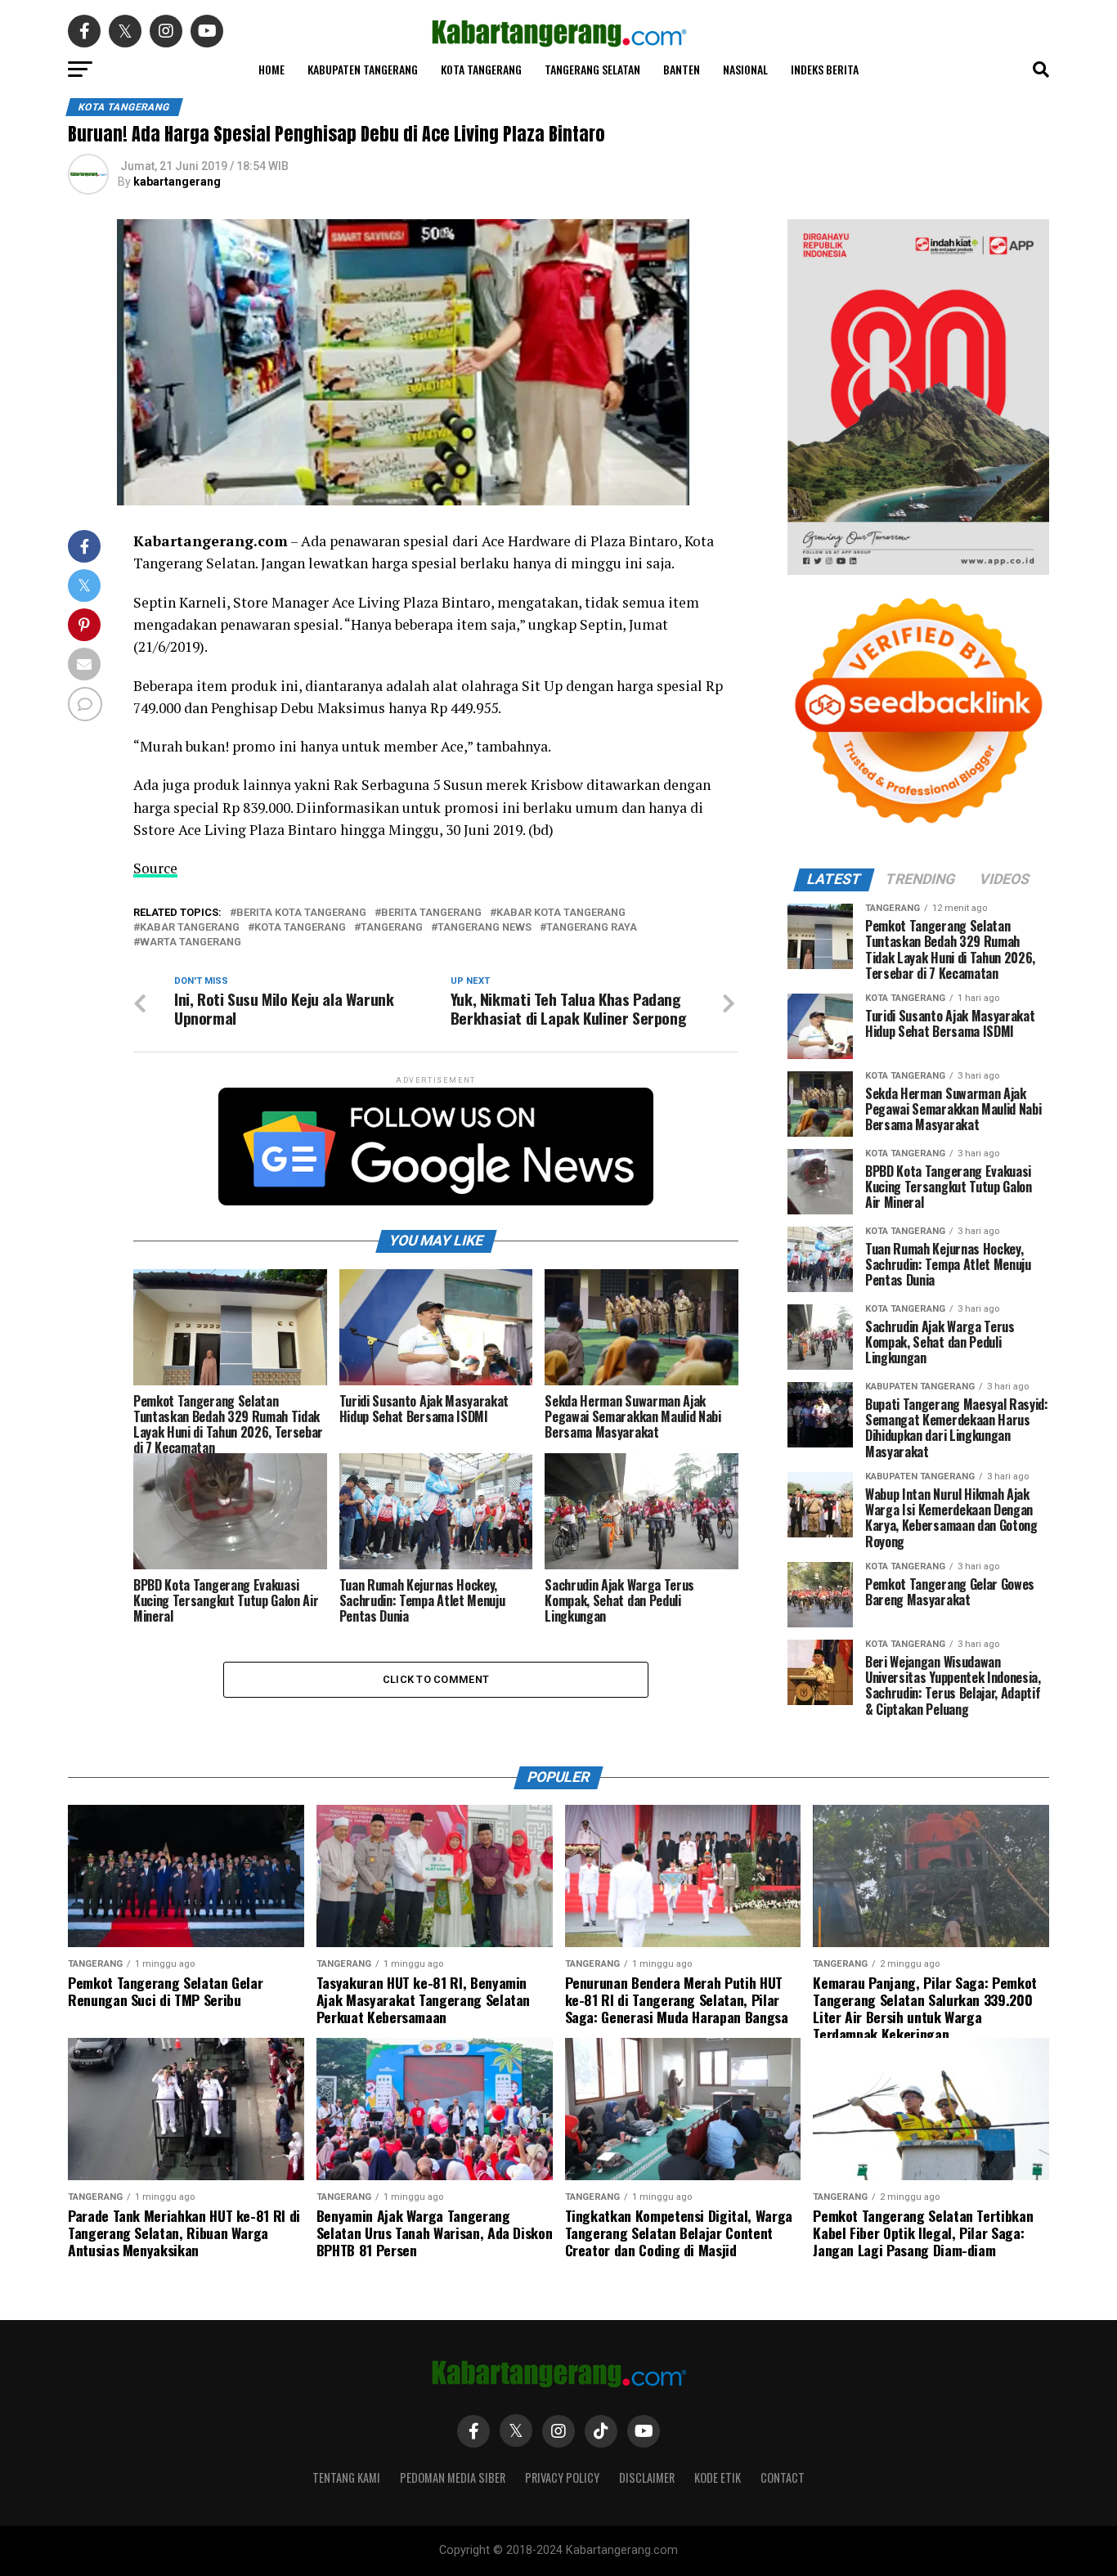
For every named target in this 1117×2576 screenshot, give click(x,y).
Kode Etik (718, 2477)
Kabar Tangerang (190, 928)
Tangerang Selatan (592, 69)
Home (271, 69)
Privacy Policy (562, 2477)
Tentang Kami (346, 2477)
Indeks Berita (825, 69)
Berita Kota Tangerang (301, 913)
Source (155, 868)
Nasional (745, 69)
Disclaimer (647, 2477)
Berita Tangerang (431, 913)
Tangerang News (484, 928)
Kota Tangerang (481, 69)
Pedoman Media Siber (453, 2477)
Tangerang (392, 928)
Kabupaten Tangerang (363, 69)
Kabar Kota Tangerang (561, 913)
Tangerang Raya (592, 928)
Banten (682, 69)
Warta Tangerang (191, 942)
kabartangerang (177, 182)
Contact (783, 2477)
